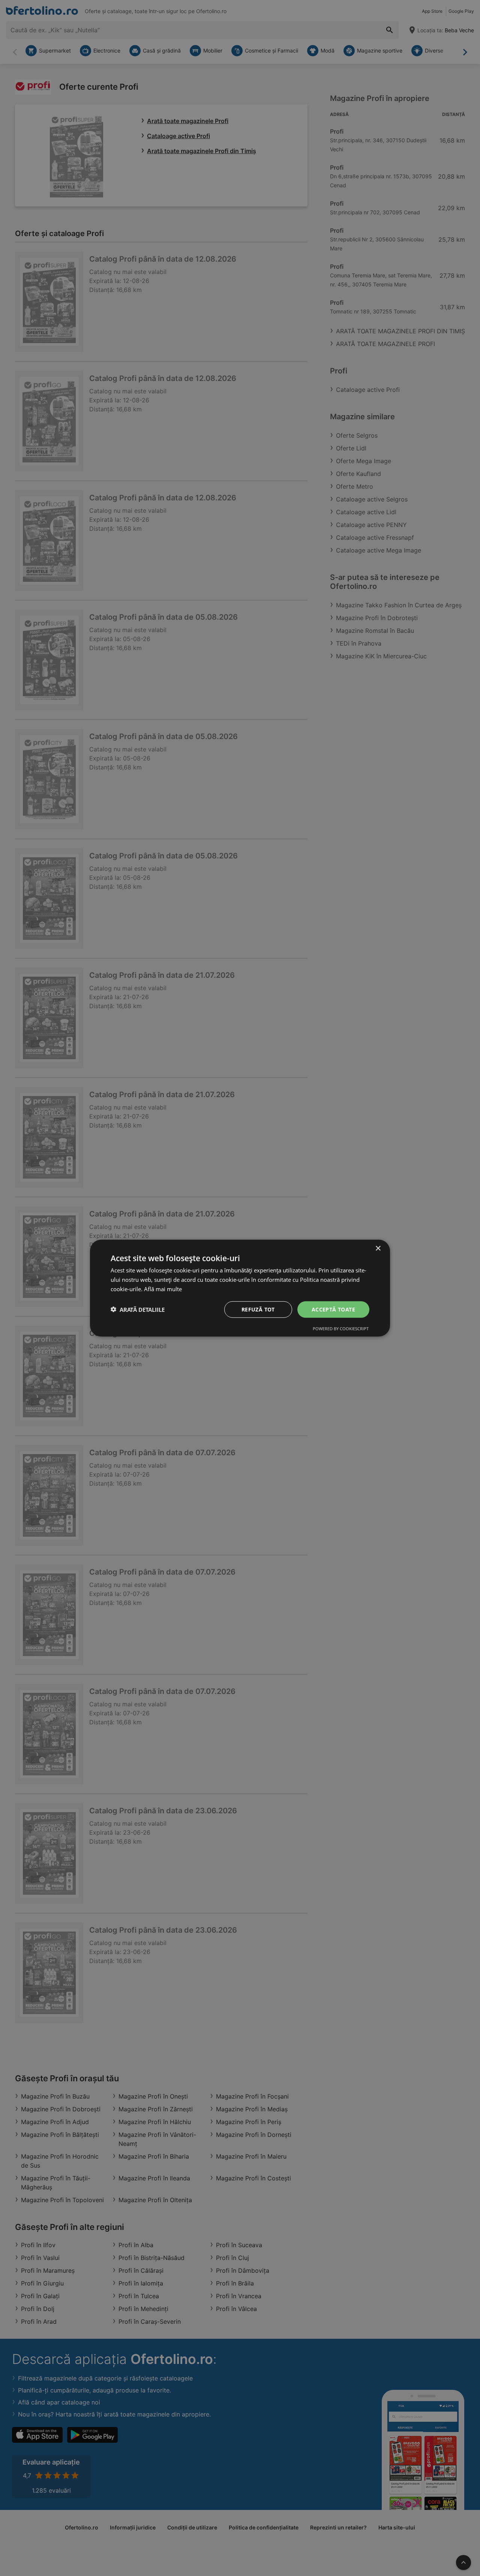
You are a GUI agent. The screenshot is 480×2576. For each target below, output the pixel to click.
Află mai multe (163, 1289)
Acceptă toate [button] (333, 1309)
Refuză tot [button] (258, 1309)
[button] (138, 1309)
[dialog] (240, 1288)
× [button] (378, 1248)
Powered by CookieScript (341, 1329)
